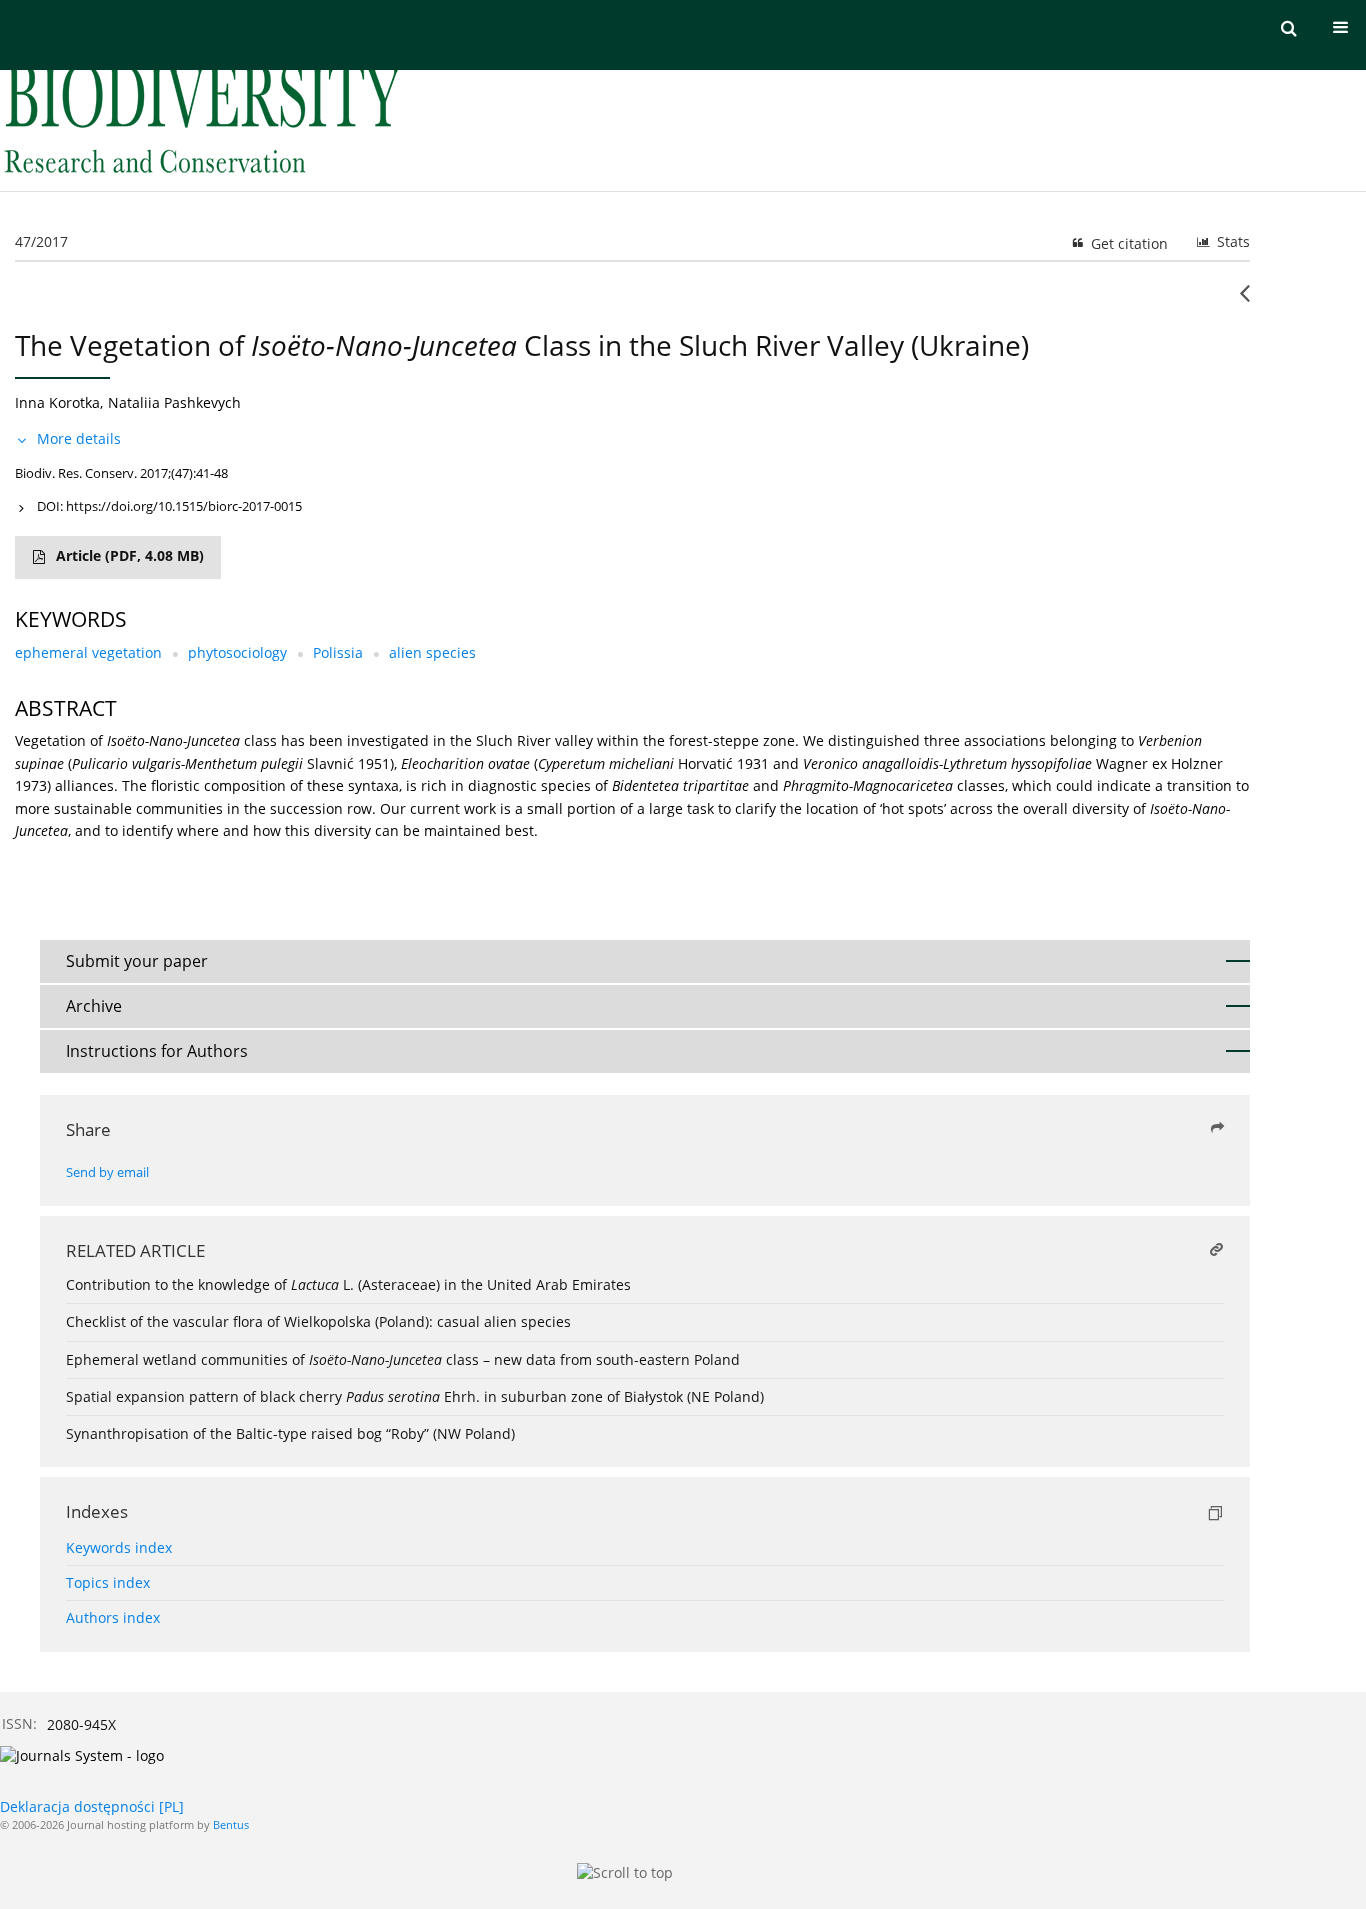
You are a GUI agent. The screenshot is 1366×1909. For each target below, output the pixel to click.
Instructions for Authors (157, 1051)
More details (79, 438)
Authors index (113, 1617)
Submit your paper (137, 961)
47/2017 (41, 241)
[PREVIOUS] (1244, 301)
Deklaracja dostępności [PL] (92, 1806)
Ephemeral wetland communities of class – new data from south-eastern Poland (403, 1359)
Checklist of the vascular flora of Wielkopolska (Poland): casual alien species (318, 1321)
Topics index (108, 1582)
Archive (94, 1006)
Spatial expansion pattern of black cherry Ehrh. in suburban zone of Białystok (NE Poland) (415, 1396)
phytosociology (237, 652)
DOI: (169, 506)
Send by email (107, 1172)
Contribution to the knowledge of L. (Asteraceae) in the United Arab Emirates (348, 1284)
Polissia (338, 652)
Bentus (231, 1824)
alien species (432, 652)
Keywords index (119, 1547)
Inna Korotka (57, 402)
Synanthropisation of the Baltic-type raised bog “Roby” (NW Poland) (290, 1433)
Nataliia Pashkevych (174, 402)
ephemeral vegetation (88, 652)
